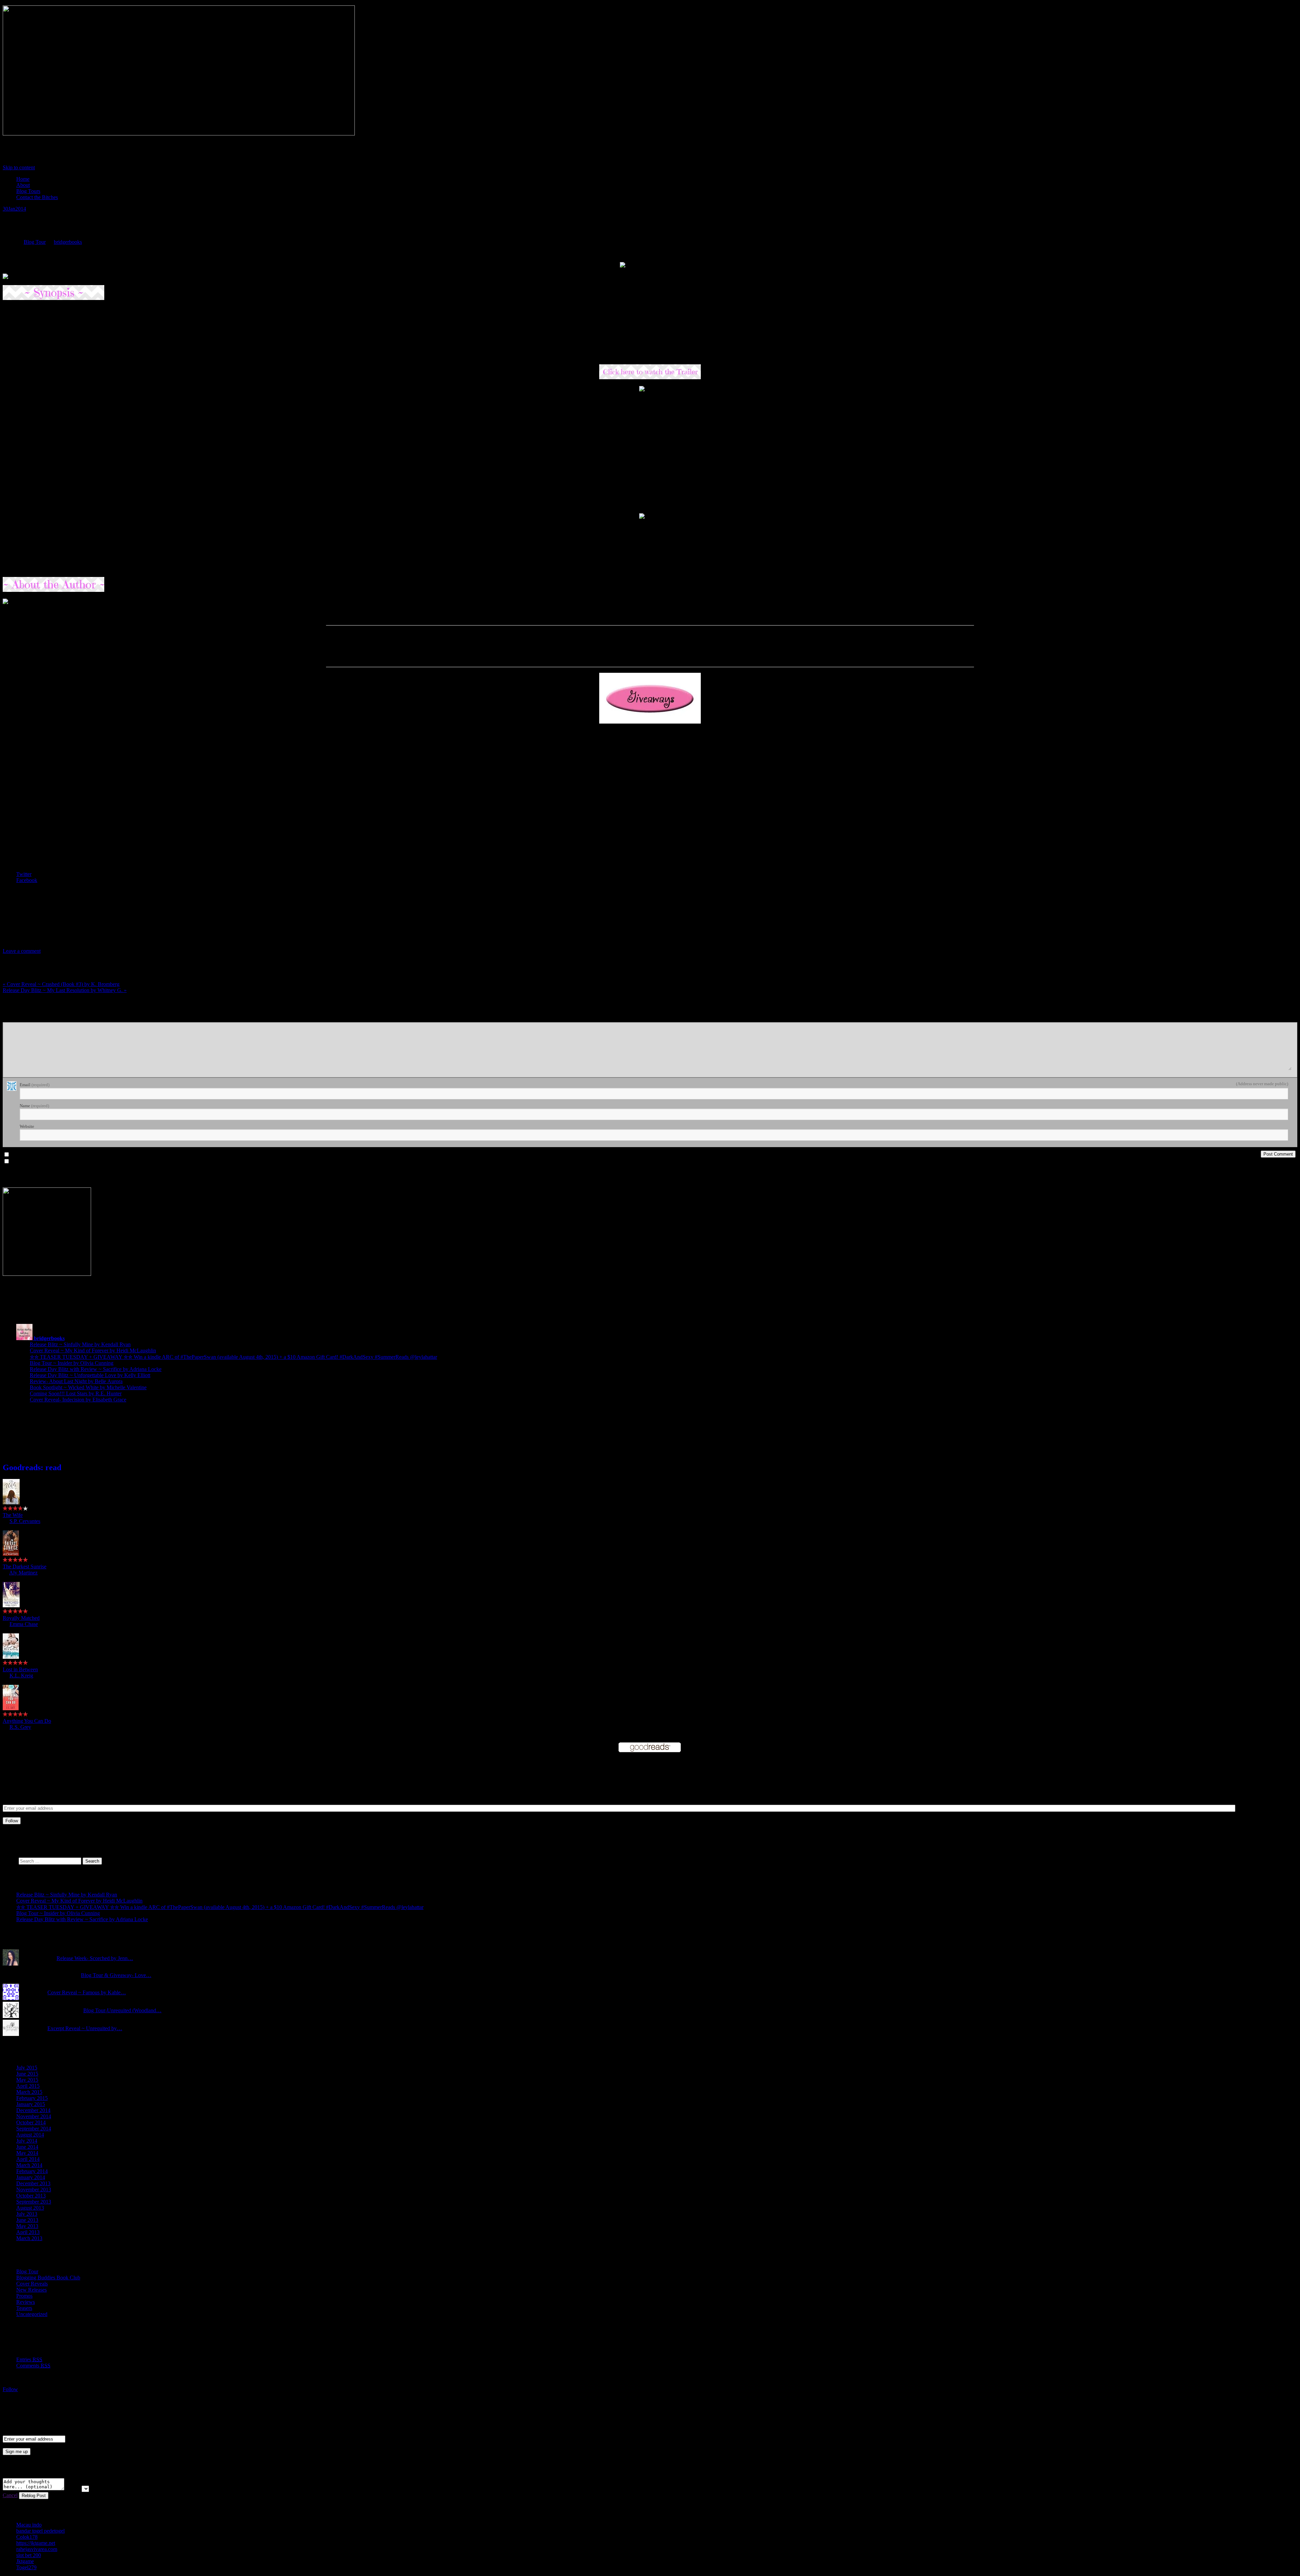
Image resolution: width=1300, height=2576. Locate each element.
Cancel (10, 2495)
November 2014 (34, 2116)
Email (35, 1085)
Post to (73, 2488)
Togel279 (26, 2567)
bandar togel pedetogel (40, 2531)
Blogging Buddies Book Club (48, 2278)
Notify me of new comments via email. (48, 1155)
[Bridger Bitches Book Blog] (179, 134)
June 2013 (27, 2220)
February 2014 (32, 2171)
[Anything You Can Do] (11, 1708)
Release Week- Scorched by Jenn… (95, 1958)
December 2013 (33, 2183)
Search (10, 1861)
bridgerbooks (68, 242)
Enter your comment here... (29, 1019)
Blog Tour (35, 242)
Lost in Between (20, 1669)
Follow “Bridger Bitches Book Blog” (53, 2402)
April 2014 (28, 2159)
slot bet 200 (29, 2555)
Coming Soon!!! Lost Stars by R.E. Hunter (76, 1393)
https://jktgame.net (36, 2543)
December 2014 (33, 2110)
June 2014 (27, 2147)
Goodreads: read (32, 1467)
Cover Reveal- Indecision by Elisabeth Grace (78, 1400)
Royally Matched (21, 1618)
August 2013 (30, 2208)
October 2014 (31, 2122)
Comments (33, 2366)
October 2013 (31, 2196)
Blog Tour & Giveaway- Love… (116, 1975)
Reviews (26, 2302)
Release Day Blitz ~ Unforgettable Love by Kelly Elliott (90, 1375)
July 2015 (27, 2068)
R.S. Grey (20, 1727)
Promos (24, 2296)
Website (27, 1126)
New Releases (31, 2290)
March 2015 (29, 2092)
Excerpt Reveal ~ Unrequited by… (85, 2028)
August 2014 (30, 2135)
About (23, 185)
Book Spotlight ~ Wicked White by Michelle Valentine (88, 1387)
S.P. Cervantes (25, 1521)
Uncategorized (32, 2314)
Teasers (24, 2308)
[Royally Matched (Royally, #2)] (11, 1605)
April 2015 (28, 2086)
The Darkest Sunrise (25, 1566)
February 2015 (32, 2098)
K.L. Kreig (21, 1676)
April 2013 (28, 2232)
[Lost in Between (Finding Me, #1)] (11, 1657)
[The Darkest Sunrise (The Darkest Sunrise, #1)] (11, 1554)
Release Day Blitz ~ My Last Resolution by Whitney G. (65, 990)
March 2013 (29, 2238)
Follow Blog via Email (54, 1768)
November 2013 (34, 2189)
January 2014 (31, 2177)
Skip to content (19, 167)
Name (34, 1106)
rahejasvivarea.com (37, 2549)
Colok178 (27, 2537)
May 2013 (27, 2226)
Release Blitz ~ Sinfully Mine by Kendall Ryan (80, 1344)
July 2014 (27, 2141)
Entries (29, 2359)
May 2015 (27, 2080)
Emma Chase (24, 1624)
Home (23, 179)
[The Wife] (11, 1502)
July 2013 (27, 2214)
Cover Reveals (32, 2284)
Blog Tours (28, 191)
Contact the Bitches (37, 197)
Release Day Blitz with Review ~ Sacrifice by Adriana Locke (96, 1369)
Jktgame (25, 2561)
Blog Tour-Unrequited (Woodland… (122, 2010)
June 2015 (27, 2074)
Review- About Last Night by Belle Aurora (76, 1381)
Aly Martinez (23, 1573)
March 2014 (29, 2165)
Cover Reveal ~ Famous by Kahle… (87, 1992)
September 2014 (34, 2129)
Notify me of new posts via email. (43, 1161)
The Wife (13, 1515)
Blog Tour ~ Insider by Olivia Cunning (72, 1363)
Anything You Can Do (27, 1721)
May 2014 (27, 2153)
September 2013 (34, 2202)
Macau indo (29, 2525)
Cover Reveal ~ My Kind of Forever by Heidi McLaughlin (93, 1350)
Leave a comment (22, 951)
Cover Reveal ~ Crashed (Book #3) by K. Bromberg (61, 984)
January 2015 (31, 2104)
